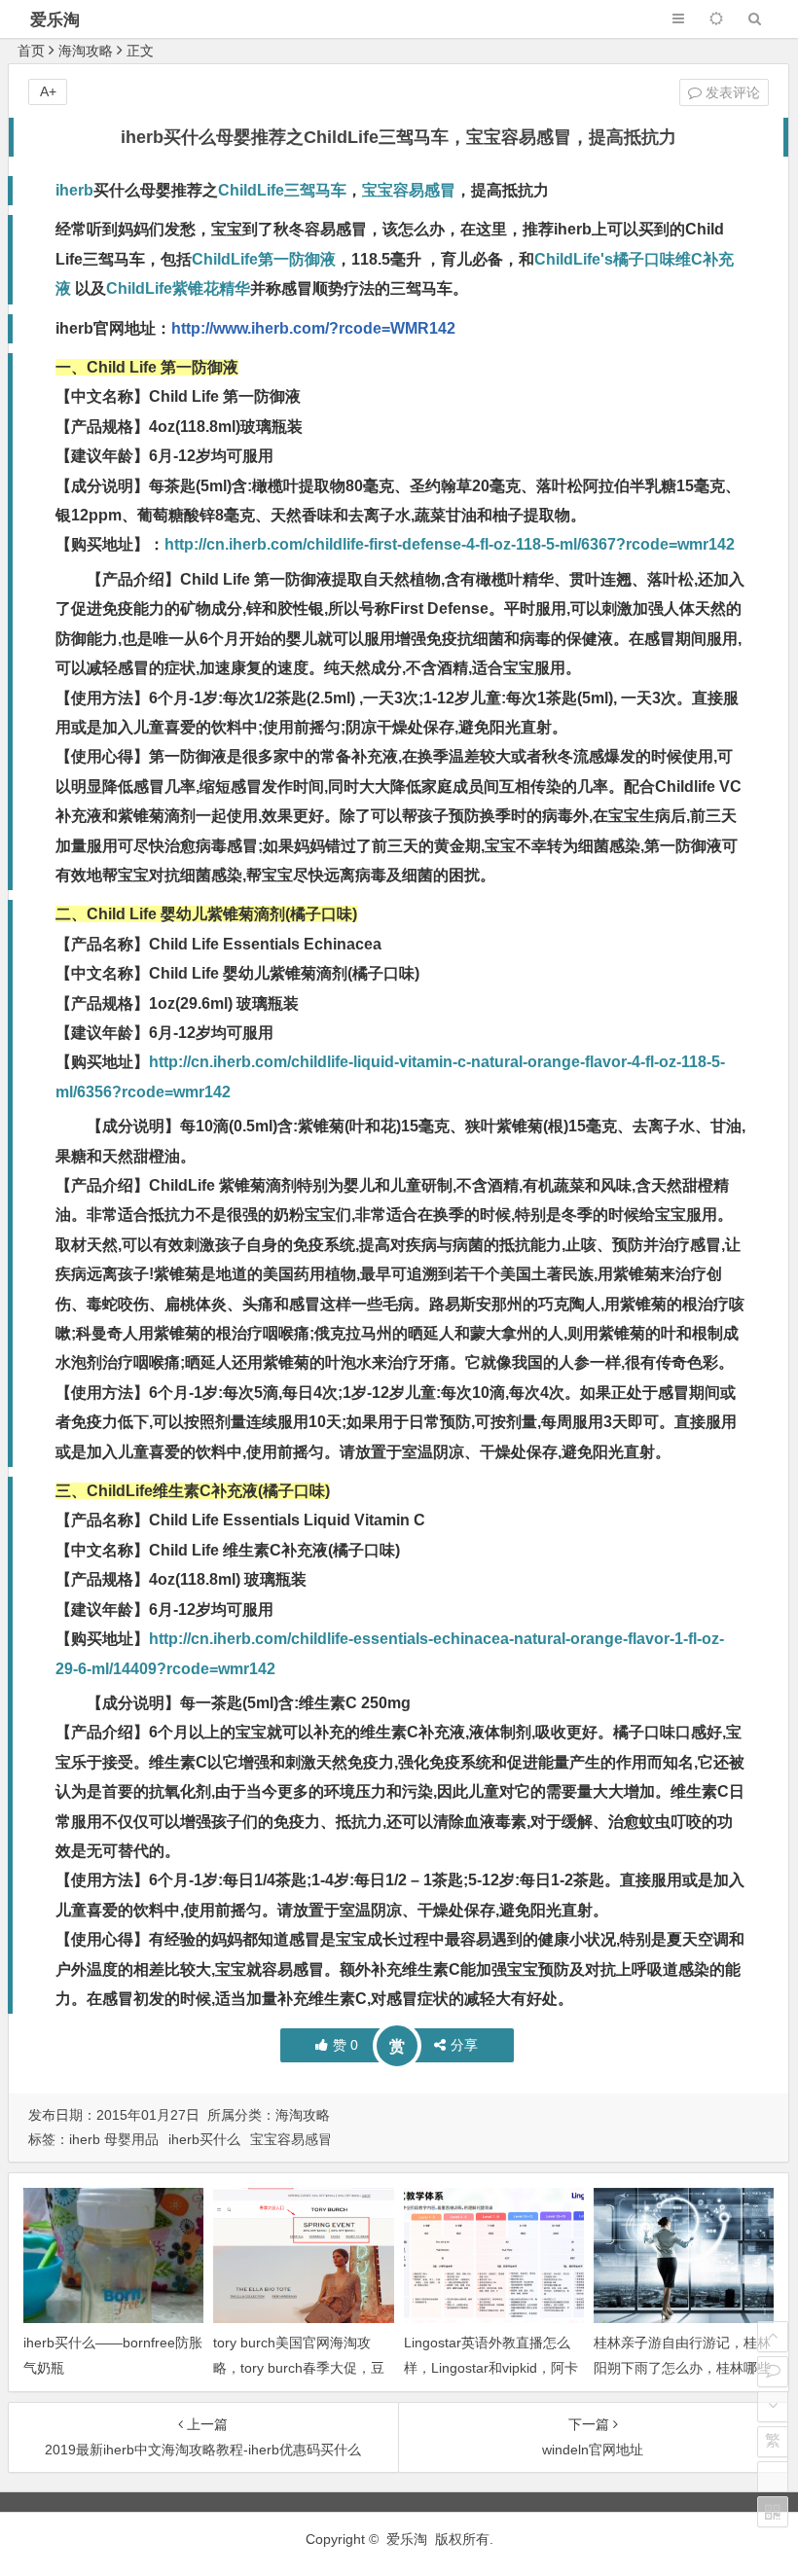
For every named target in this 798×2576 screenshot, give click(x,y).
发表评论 (731, 92)
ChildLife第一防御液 (264, 259)
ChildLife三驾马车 (282, 190)
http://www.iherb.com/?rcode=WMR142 (313, 328)
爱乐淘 (55, 20)
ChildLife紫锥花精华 (178, 288)
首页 (31, 51)
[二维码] (773, 2512)
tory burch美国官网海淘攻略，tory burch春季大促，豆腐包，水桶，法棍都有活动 (299, 2367)
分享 (464, 2045)
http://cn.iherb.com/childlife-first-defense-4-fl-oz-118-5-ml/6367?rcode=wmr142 (450, 544)
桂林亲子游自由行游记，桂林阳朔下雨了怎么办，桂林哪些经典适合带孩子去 (682, 2367)
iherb (74, 190)
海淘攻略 (86, 51)
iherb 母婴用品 (114, 2139)
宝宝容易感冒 (409, 190)
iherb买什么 (204, 2139)
